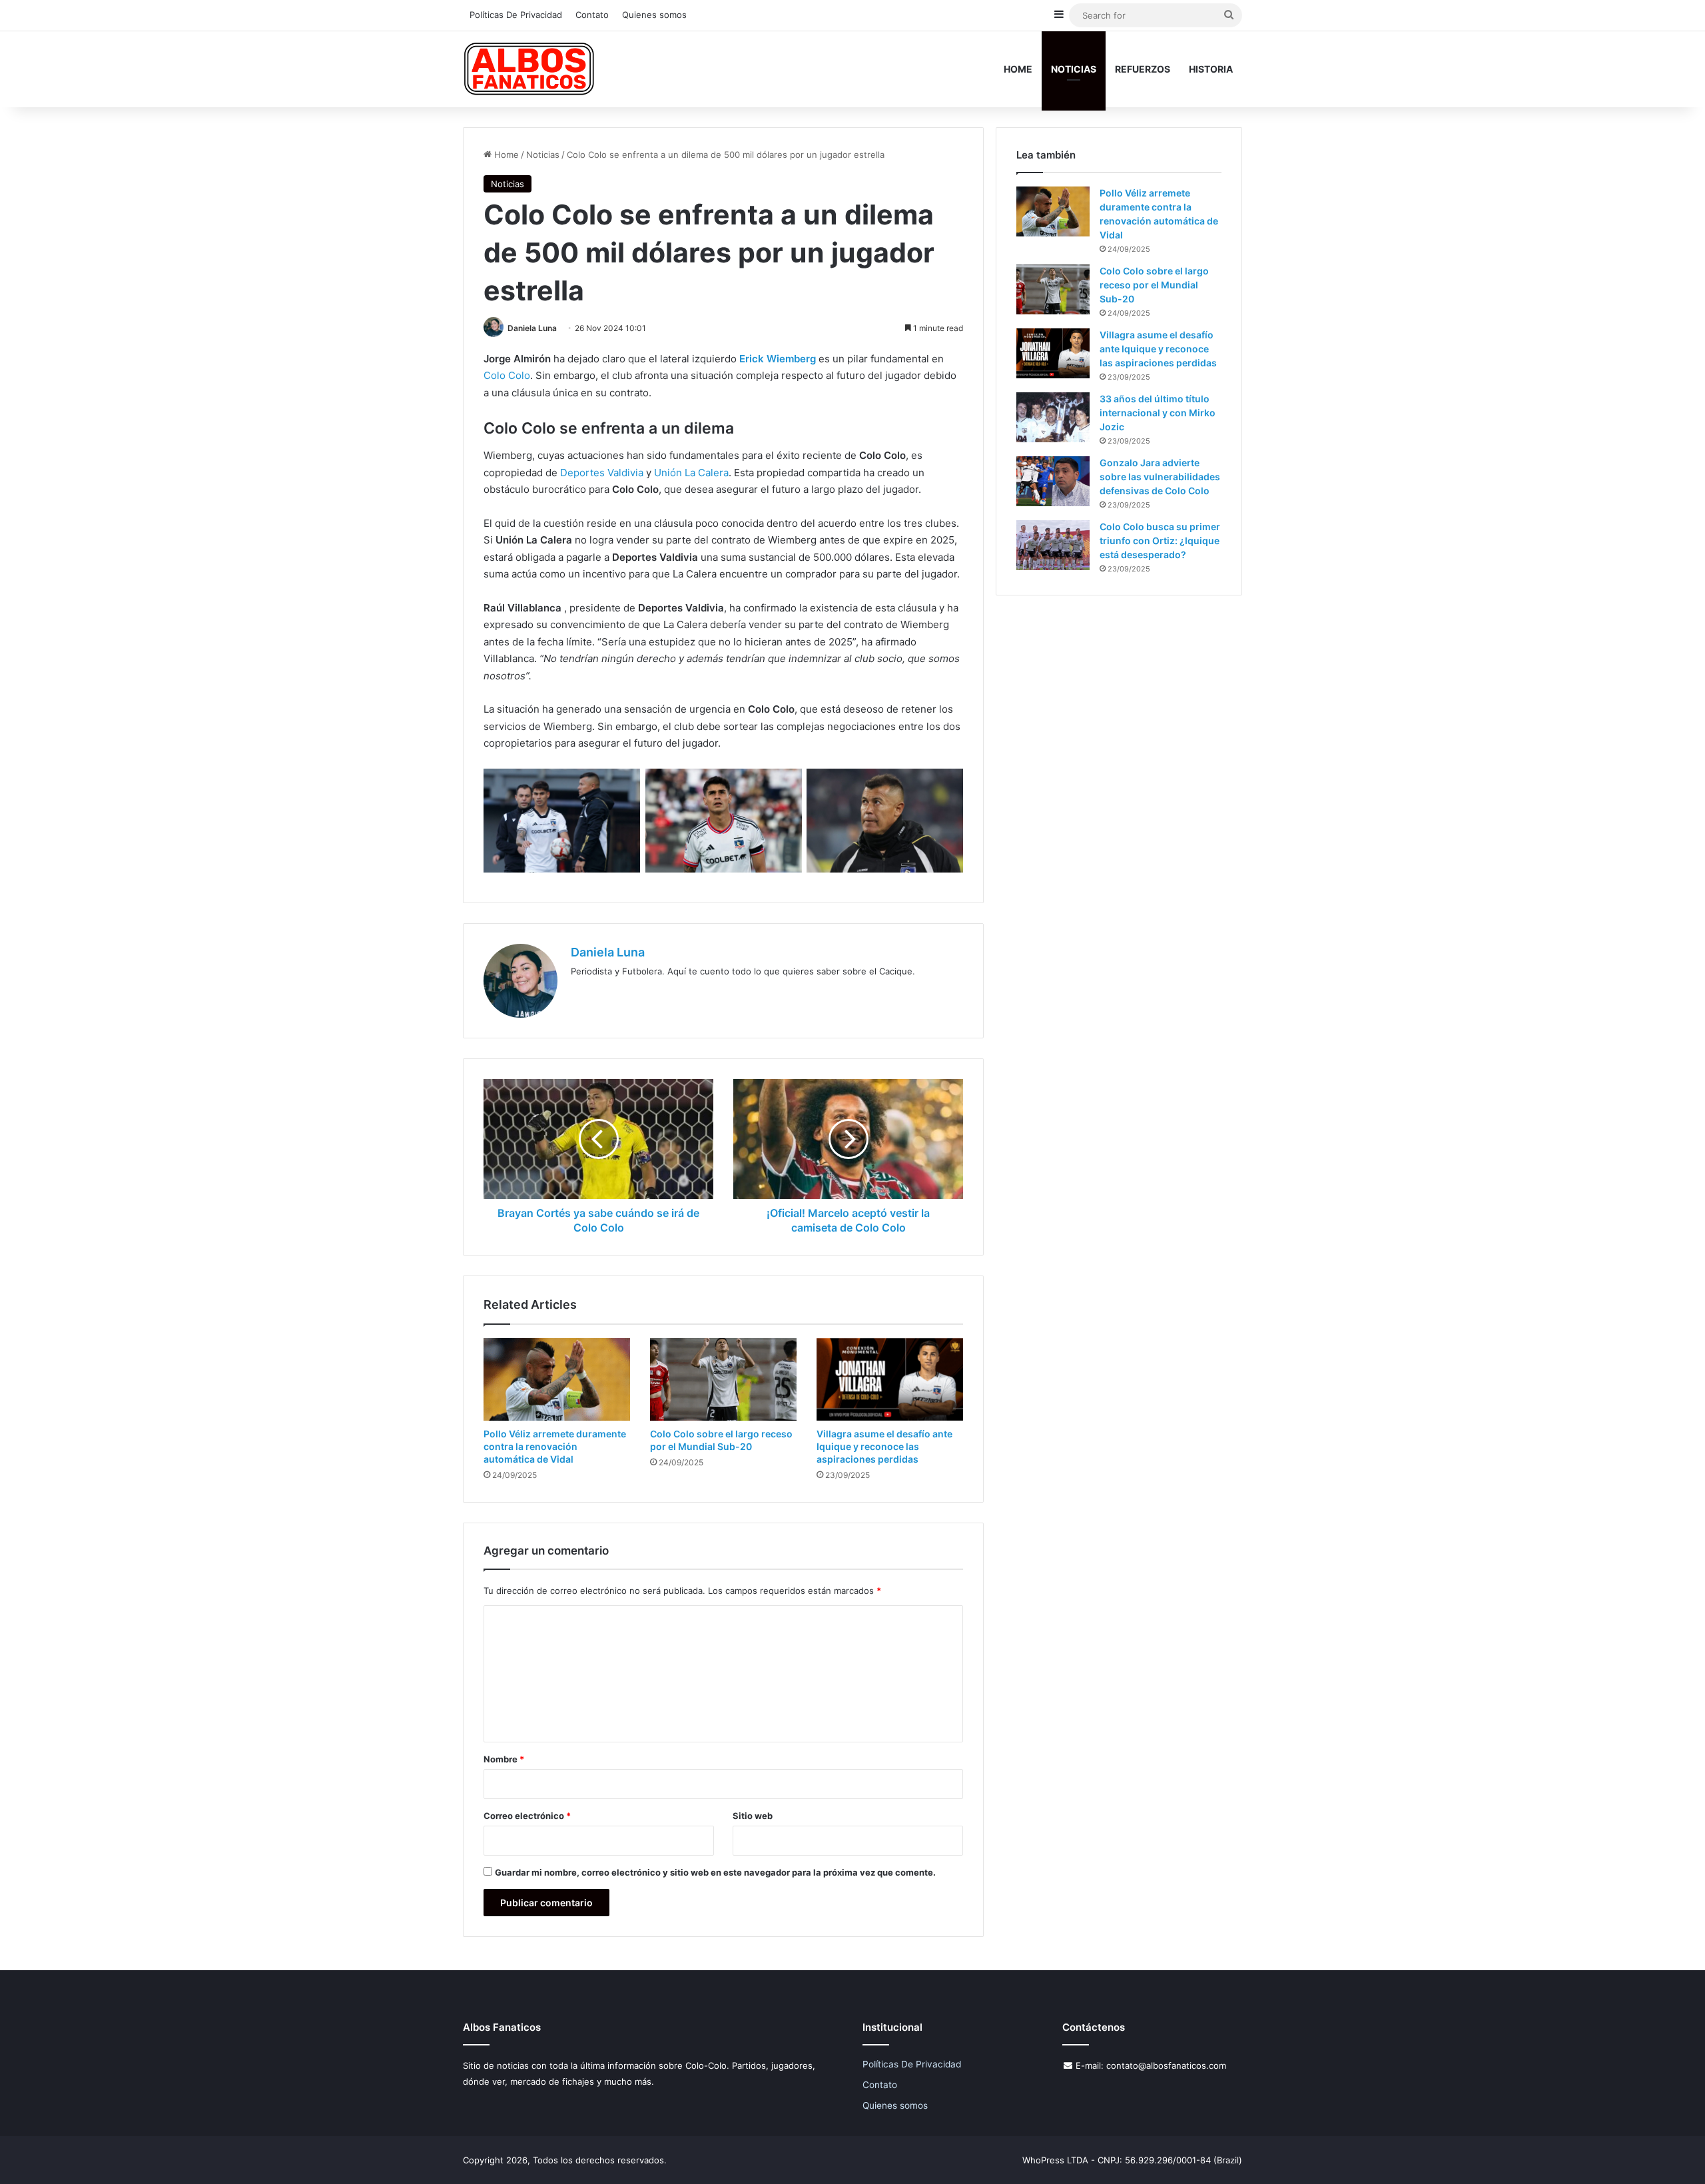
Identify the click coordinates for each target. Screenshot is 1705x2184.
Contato (592, 15)
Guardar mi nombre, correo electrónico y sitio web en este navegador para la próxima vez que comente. (715, 1872)
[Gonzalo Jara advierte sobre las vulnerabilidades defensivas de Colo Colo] (1053, 481)
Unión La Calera (691, 473)
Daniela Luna (532, 328)
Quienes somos (654, 15)
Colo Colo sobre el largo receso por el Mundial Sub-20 (1154, 285)
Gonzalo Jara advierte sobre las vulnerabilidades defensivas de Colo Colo (1160, 477)
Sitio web (753, 1816)
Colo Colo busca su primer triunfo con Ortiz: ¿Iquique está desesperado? (1160, 541)
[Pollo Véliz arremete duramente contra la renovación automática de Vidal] (557, 1379)
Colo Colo (507, 375)
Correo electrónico (527, 1816)
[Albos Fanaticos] (529, 69)
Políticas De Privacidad (516, 15)
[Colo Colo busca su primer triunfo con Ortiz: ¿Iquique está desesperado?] (1053, 545)
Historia (1211, 69)
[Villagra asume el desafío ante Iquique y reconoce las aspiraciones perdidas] (890, 1379)
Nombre (504, 1759)
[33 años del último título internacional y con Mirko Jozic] (1053, 417)
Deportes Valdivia (602, 473)
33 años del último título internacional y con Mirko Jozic (1158, 413)
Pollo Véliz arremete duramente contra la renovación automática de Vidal (555, 1446)
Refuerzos (1143, 69)
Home (1018, 69)
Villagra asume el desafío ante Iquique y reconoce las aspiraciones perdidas (884, 1446)
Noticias (1074, 69)
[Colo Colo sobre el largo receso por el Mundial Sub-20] (723, 1379)
